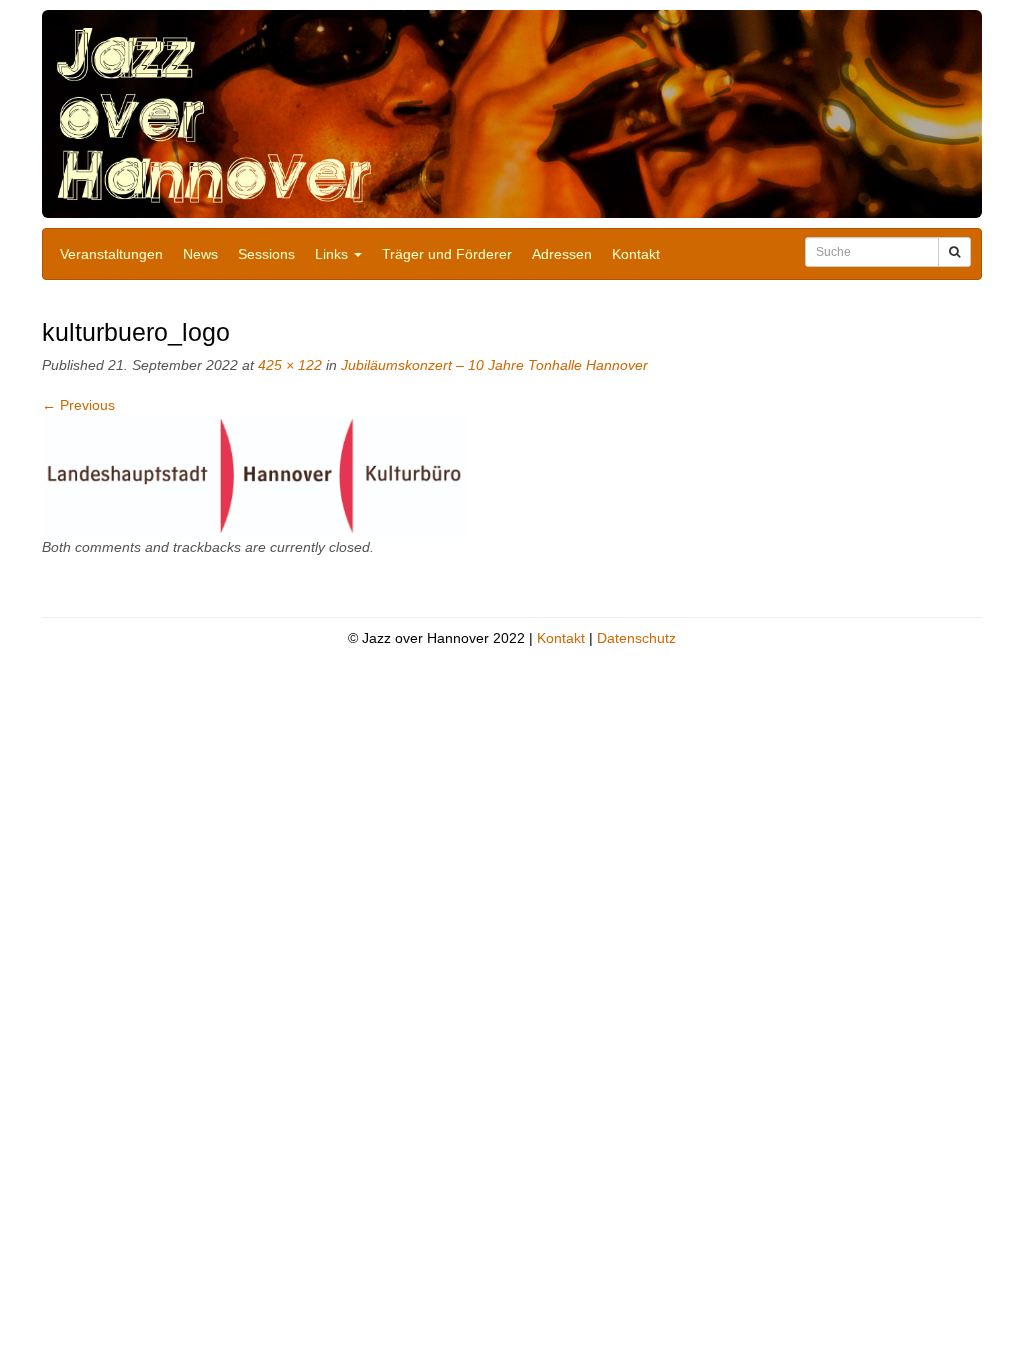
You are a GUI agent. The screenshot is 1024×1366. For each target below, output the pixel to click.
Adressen (562, 254)
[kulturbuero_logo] (254, 475)
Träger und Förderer (447, 254)
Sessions (266, 254)
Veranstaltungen (111, 254)
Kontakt (636, 254)
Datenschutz (636, 638)
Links (333, 254)
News (200, 254)
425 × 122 (290, 365)
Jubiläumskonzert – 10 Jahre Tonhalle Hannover (494, 365)
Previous (78, 405)
